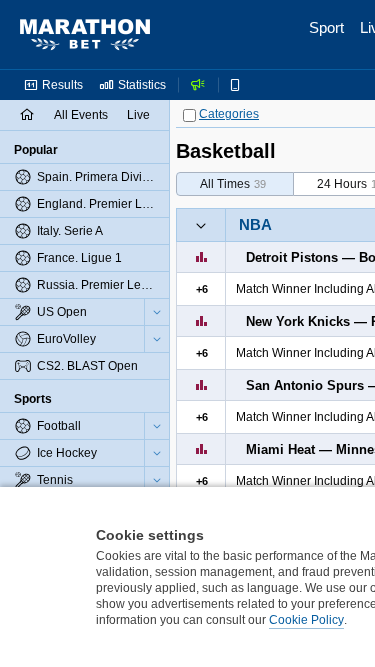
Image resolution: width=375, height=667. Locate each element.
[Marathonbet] (85, 35)
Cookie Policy (306, 620)
